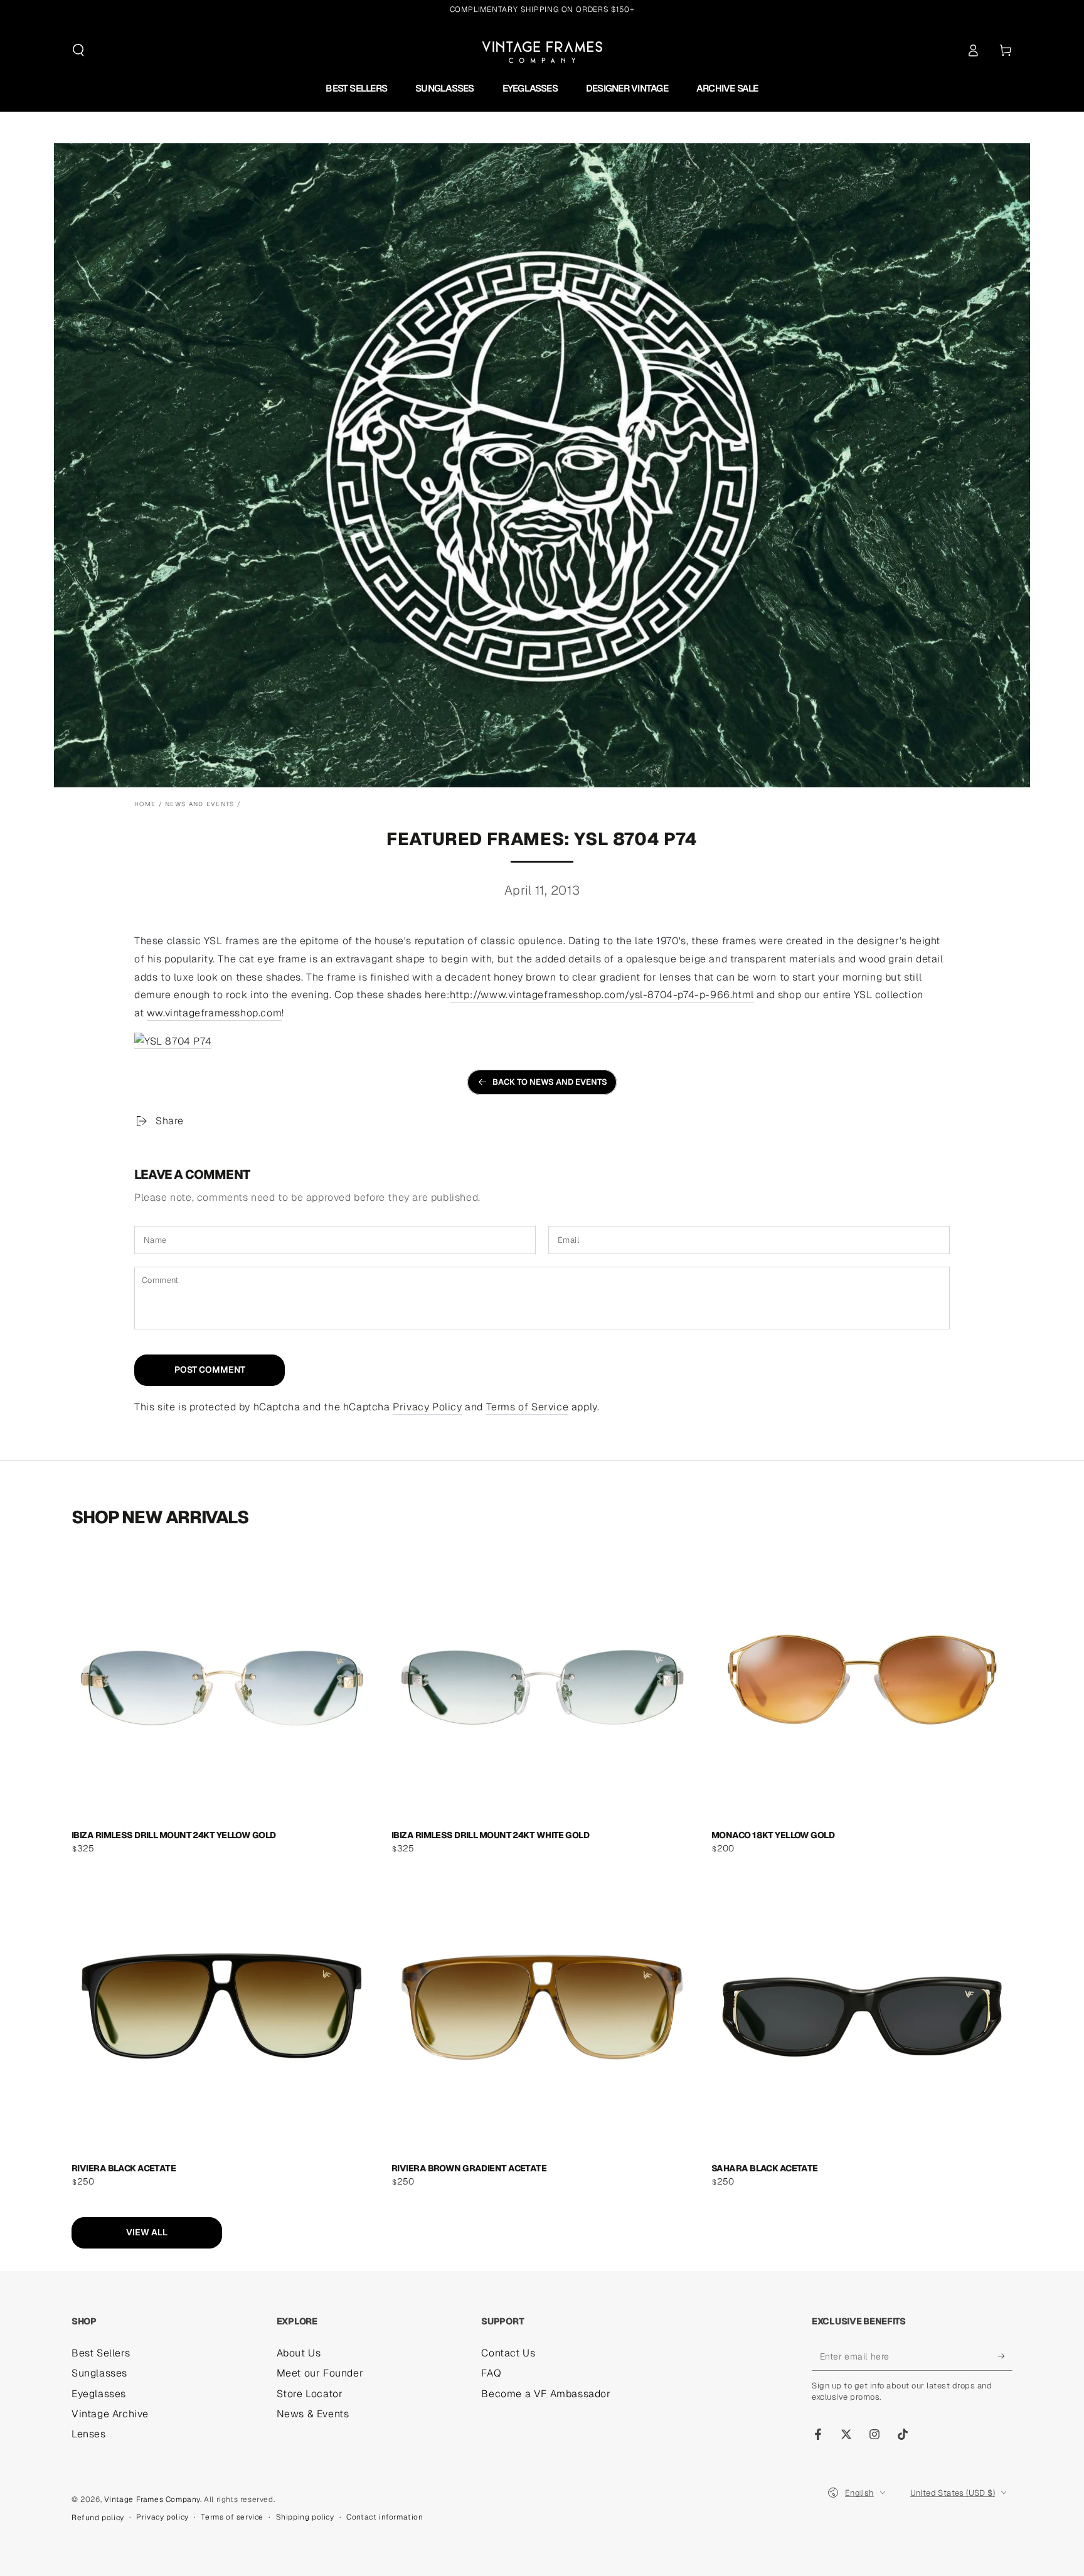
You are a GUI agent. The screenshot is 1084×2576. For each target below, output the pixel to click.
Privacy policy (162, 2517)
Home (145, 804)
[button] (78, 50)
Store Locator (310, 2394)
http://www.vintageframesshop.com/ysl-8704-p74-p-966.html (602, 995)
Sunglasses (99, 2373)
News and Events (200, 804)
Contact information (385, 2517)
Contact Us (508, 2353)
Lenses (89, 2434)
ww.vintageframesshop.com (214, 1013)
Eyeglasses (99, 2394)
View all (147, 2232)
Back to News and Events (550, 1082)
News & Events (313, 2414)
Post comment (210, 1370)
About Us (299, 2353)
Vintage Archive (110, 2414)
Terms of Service (528, 1407)
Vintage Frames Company (152, 2499)
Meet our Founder (320, 2373)
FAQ (491, 2373)
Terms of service (232, 2517)
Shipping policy (305, 2517)
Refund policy (98, 2518)
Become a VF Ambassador (546, 2394)
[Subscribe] (1005, 2356)
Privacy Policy (427, 1407)
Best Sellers (101, 2353)
